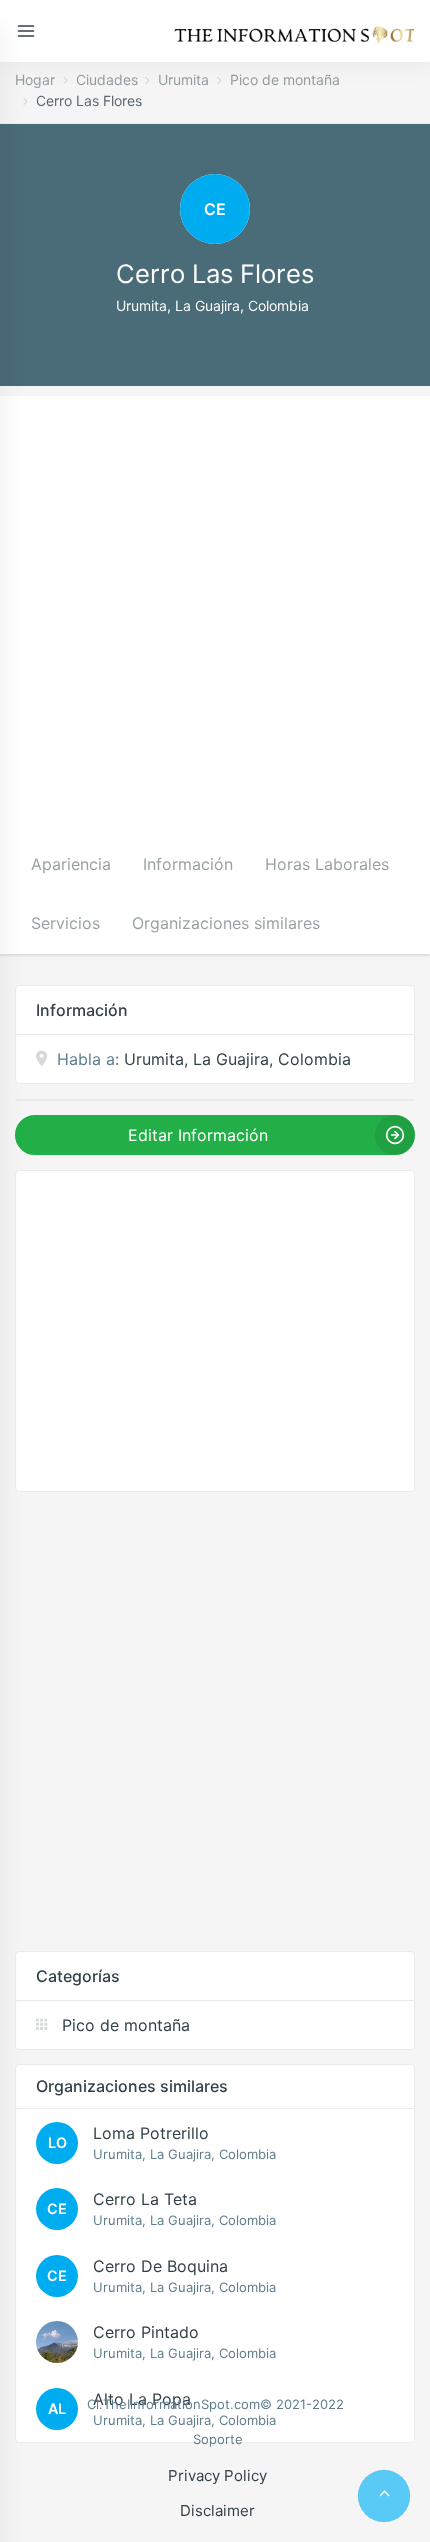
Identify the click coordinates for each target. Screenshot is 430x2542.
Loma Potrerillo (151, 2133)
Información (188, 864)
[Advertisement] (215, 611)
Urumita (183, 79)
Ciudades (107, 79)
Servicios (65, 923)
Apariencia (71, 864)
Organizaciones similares (226, 923)
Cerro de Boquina (160, 2266)
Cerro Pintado (146, 2332)
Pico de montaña (285, 79)
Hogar (35, 79)
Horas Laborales (327, 864)
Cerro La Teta (145, 2199)
